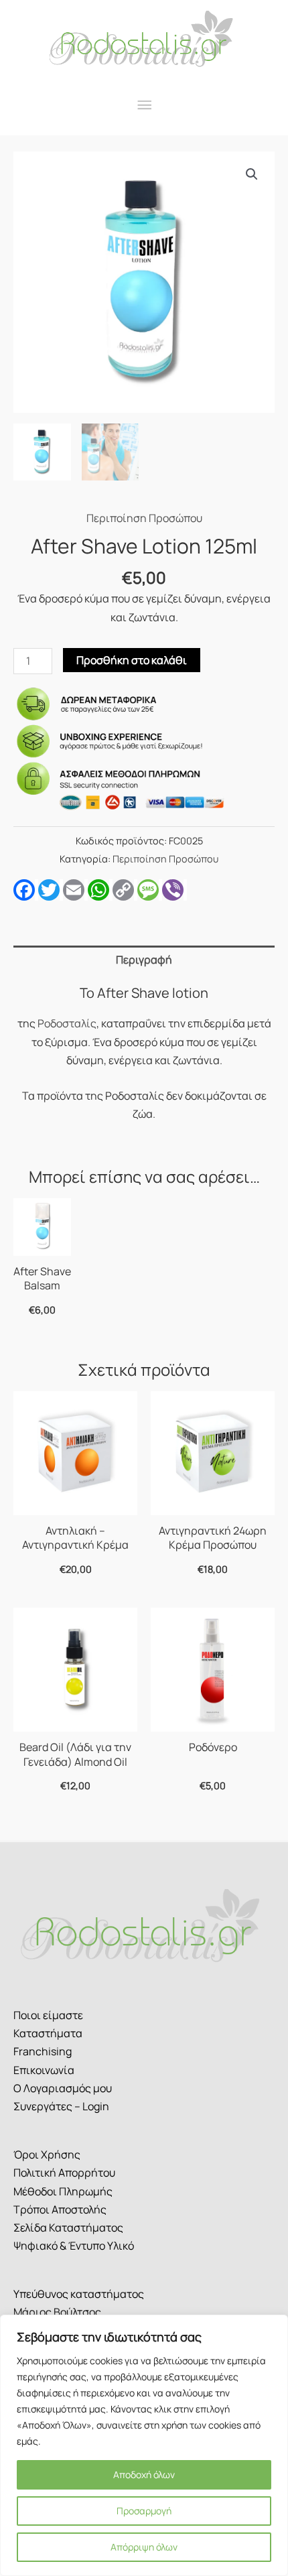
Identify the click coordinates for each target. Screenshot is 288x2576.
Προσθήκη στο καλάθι (132, 660)
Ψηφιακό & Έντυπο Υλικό (74, 2246)
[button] (252, 174)
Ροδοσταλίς (67, 1023)
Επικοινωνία (44, 2070)
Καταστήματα (48, 2033)
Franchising (43, 2051)
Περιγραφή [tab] (144, 960)
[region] (144, 2445)
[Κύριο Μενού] (144, 106)
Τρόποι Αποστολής (60, 2209)
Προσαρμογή (144, 2511)
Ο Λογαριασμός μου (63, 2088)
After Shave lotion (153, 993)
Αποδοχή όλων (144, 2474)
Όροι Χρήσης (47, 2154)
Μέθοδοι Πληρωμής (63, 2191)
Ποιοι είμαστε (48, 2015)
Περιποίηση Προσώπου (144, 518)
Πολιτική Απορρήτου (64, 2173)
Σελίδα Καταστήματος (68, 2228)
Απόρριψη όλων (144, 2547)
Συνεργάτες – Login (61, 2106)
